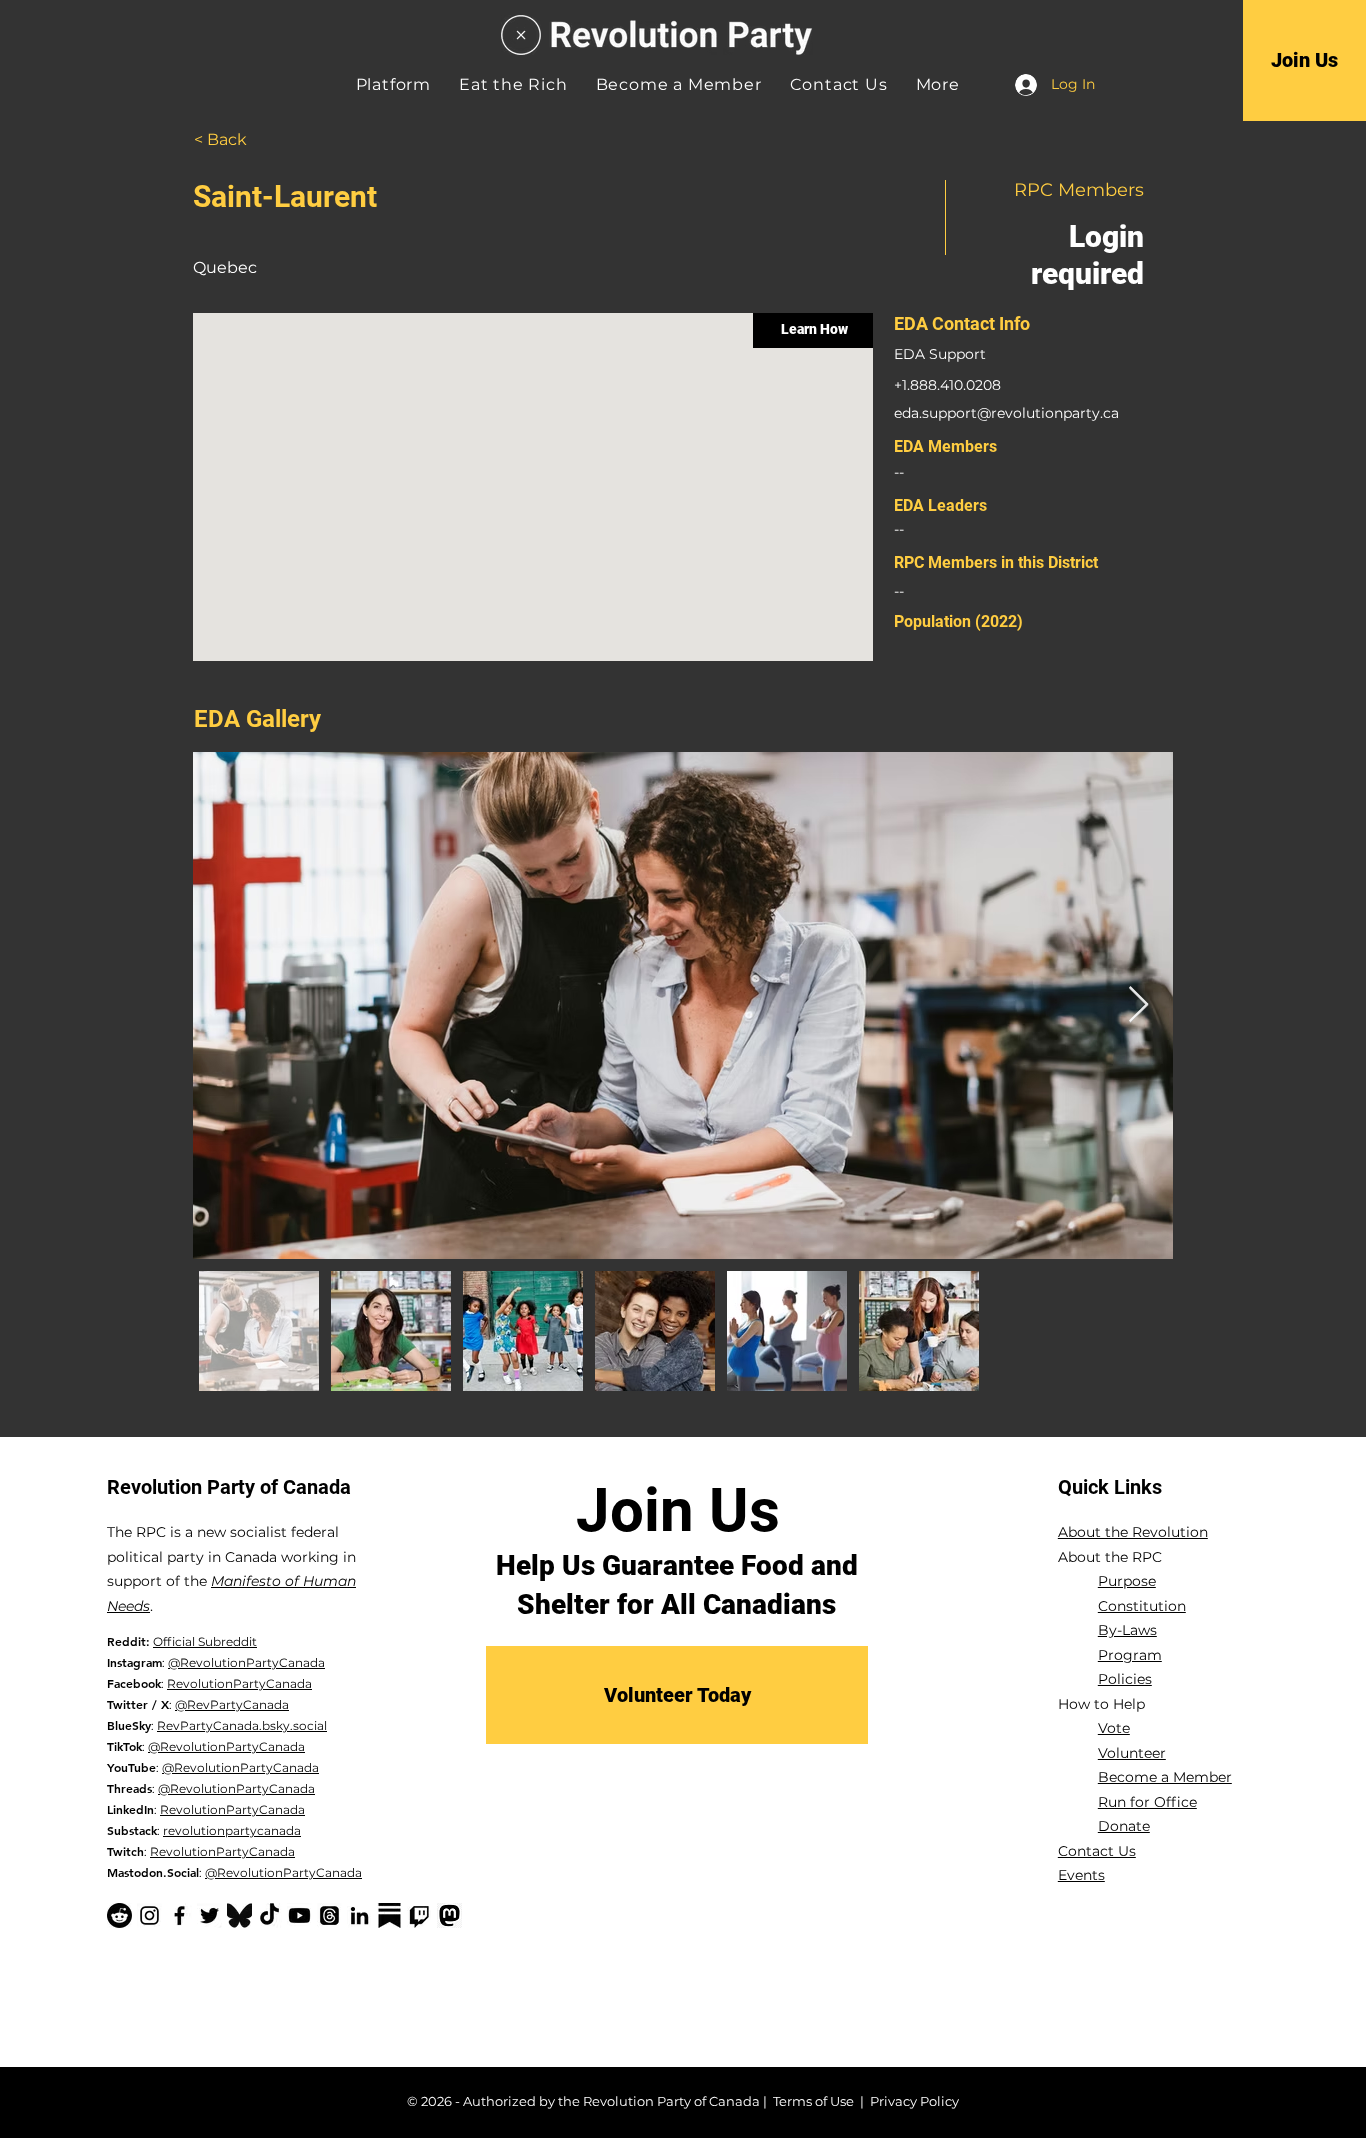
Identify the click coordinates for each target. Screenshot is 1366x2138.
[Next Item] (1138, 1005)
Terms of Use (813, 2101)
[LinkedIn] (359, 1915)
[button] (938, 84)
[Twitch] (419, 1915)
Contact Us (1097, 1851)
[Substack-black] (389, 1915)
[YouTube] (299, 1915)
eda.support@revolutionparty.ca (1006, 413)
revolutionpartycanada (232, 1830)
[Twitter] (209, 1915)
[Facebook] (179, 1915)
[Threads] (329, 1915)
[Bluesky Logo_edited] (239, 1915)
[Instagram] (149, 1915)
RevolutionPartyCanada (239, 1683)
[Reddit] (119, 1915)
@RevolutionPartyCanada (246, 1662)
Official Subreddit (205, 1641)
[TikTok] (269, 1915)
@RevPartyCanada (232, 1704)
